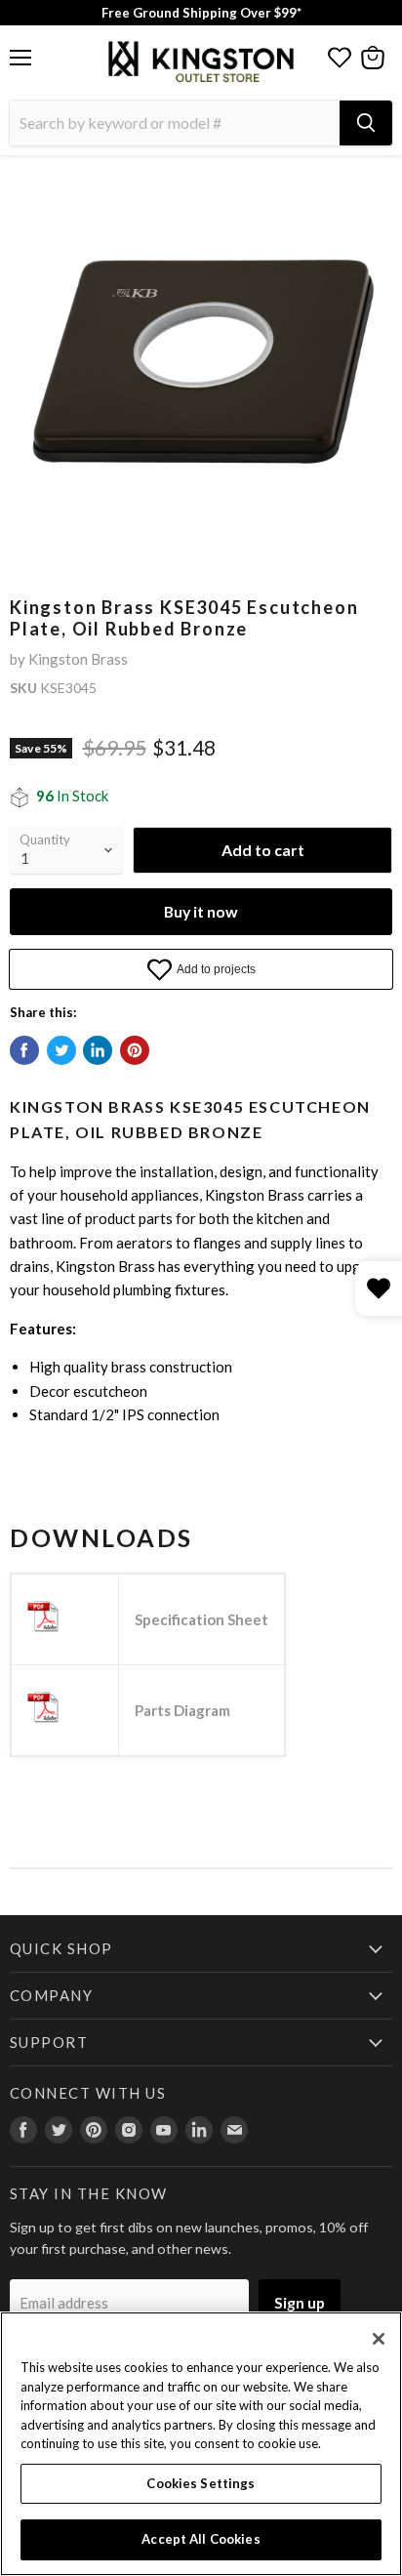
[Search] (366, 123)
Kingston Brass (78, 659)
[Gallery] (201, 365)
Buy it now (201, 911)
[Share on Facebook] (24, 1050)
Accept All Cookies (201, 2539)
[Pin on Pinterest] (135, 1050)
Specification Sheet (201, 1619)
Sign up (300, 2302)
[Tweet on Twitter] (61, 1050)
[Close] (379, 2339)
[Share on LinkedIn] (98, 1050)
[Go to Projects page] (340, 58)
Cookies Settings (201, 2483)
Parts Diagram (182, 1710)
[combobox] (175, 123)
